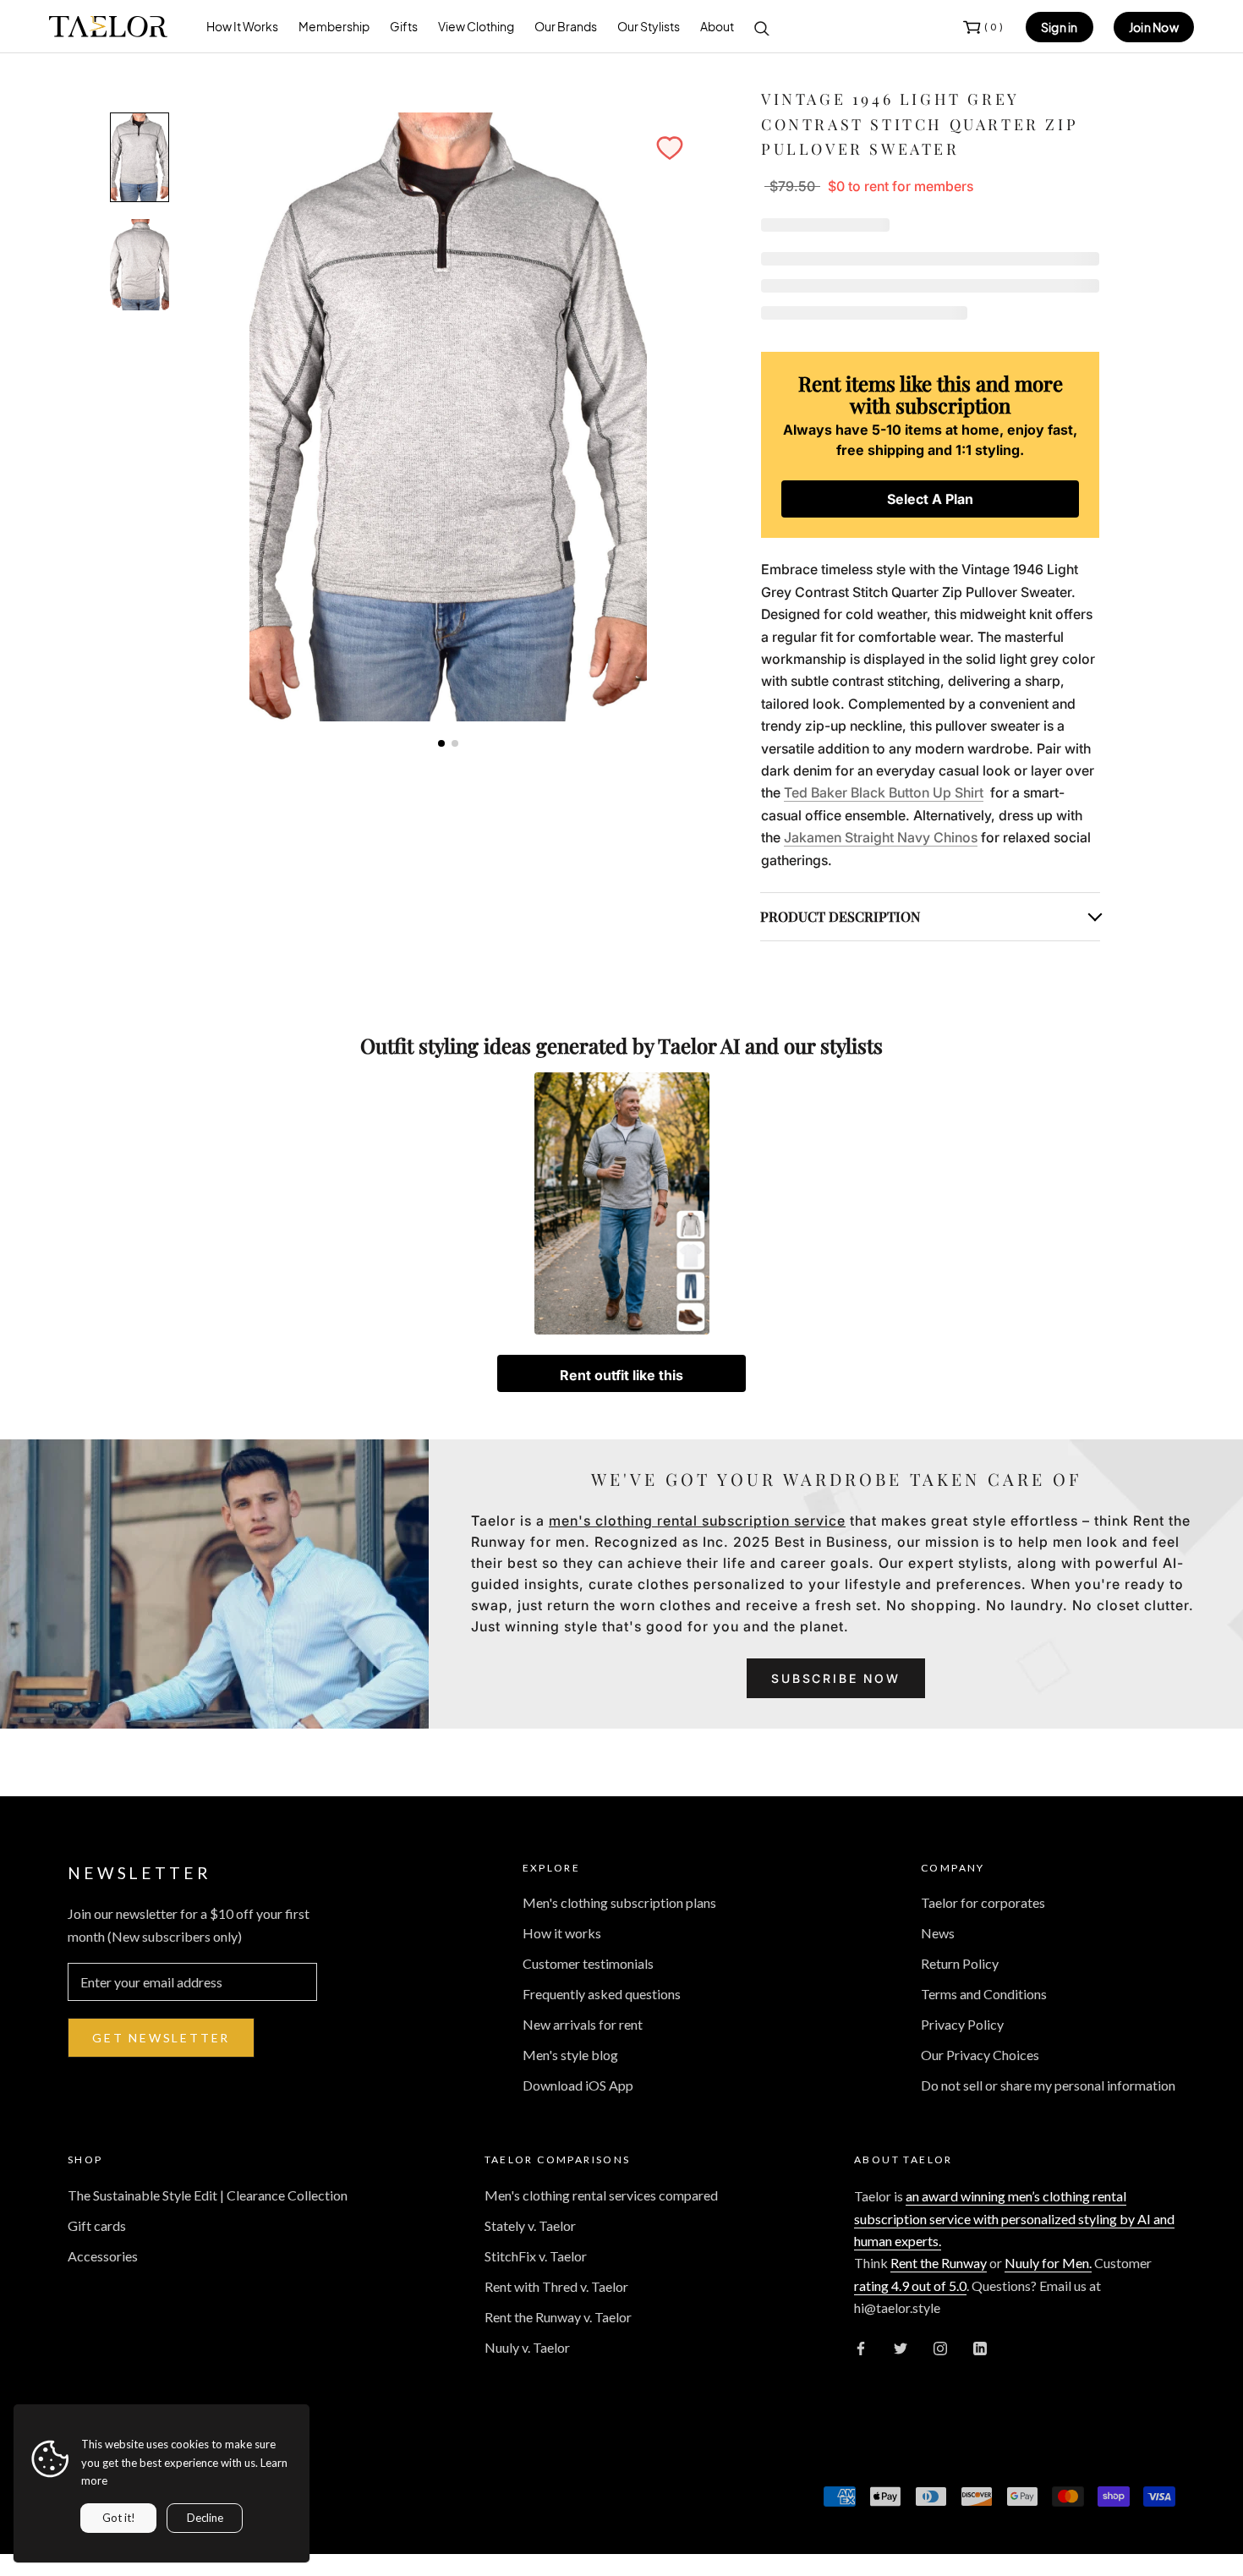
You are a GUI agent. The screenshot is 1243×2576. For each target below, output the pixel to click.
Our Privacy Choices (980, 2055)
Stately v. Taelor (530, 2225)
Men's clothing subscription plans (619, 1902)
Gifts (404, 26)
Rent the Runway (939, 2263)
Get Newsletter (161, 2038)
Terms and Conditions (984, 1994)
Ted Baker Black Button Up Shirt (884, 792)
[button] (670, 148)
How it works (562, 1933)
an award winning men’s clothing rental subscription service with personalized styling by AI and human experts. (1014, 2218)
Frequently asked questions (602, 1994)
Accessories (103, 2256)
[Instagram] (940, 2347)
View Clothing (476, 26)
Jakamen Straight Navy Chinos (881, 837)
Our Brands (566, 26)
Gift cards (97, 2225)
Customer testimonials (588, 1963)
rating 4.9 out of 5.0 (910, 2286)
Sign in (1060, 27)
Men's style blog (570, 2055)
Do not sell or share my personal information (1048, 2085)
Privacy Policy (962, 2024)
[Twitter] (901, 2347)
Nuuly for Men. (1048, 2263)
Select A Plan (930, 499)
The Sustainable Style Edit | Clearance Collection (208, 2195)
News (938, 1933)
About (717, 26)
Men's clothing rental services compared (601, 2195)
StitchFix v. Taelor (536, 2256)
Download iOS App (578, 2085)
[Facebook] (861, 2347)
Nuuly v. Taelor (527, 2347)
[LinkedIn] (980, 2347)
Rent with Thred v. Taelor (556, 2286)
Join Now (1154, 27)
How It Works (242, 26)
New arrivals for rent (583, 2024)
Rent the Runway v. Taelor (558, 2317)
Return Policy (960, 1963)
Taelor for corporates (983, 1902)
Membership (334, 26)
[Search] (762, 27)
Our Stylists (649, 26)
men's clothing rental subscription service (697, 1521)
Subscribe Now (835, 1678)
